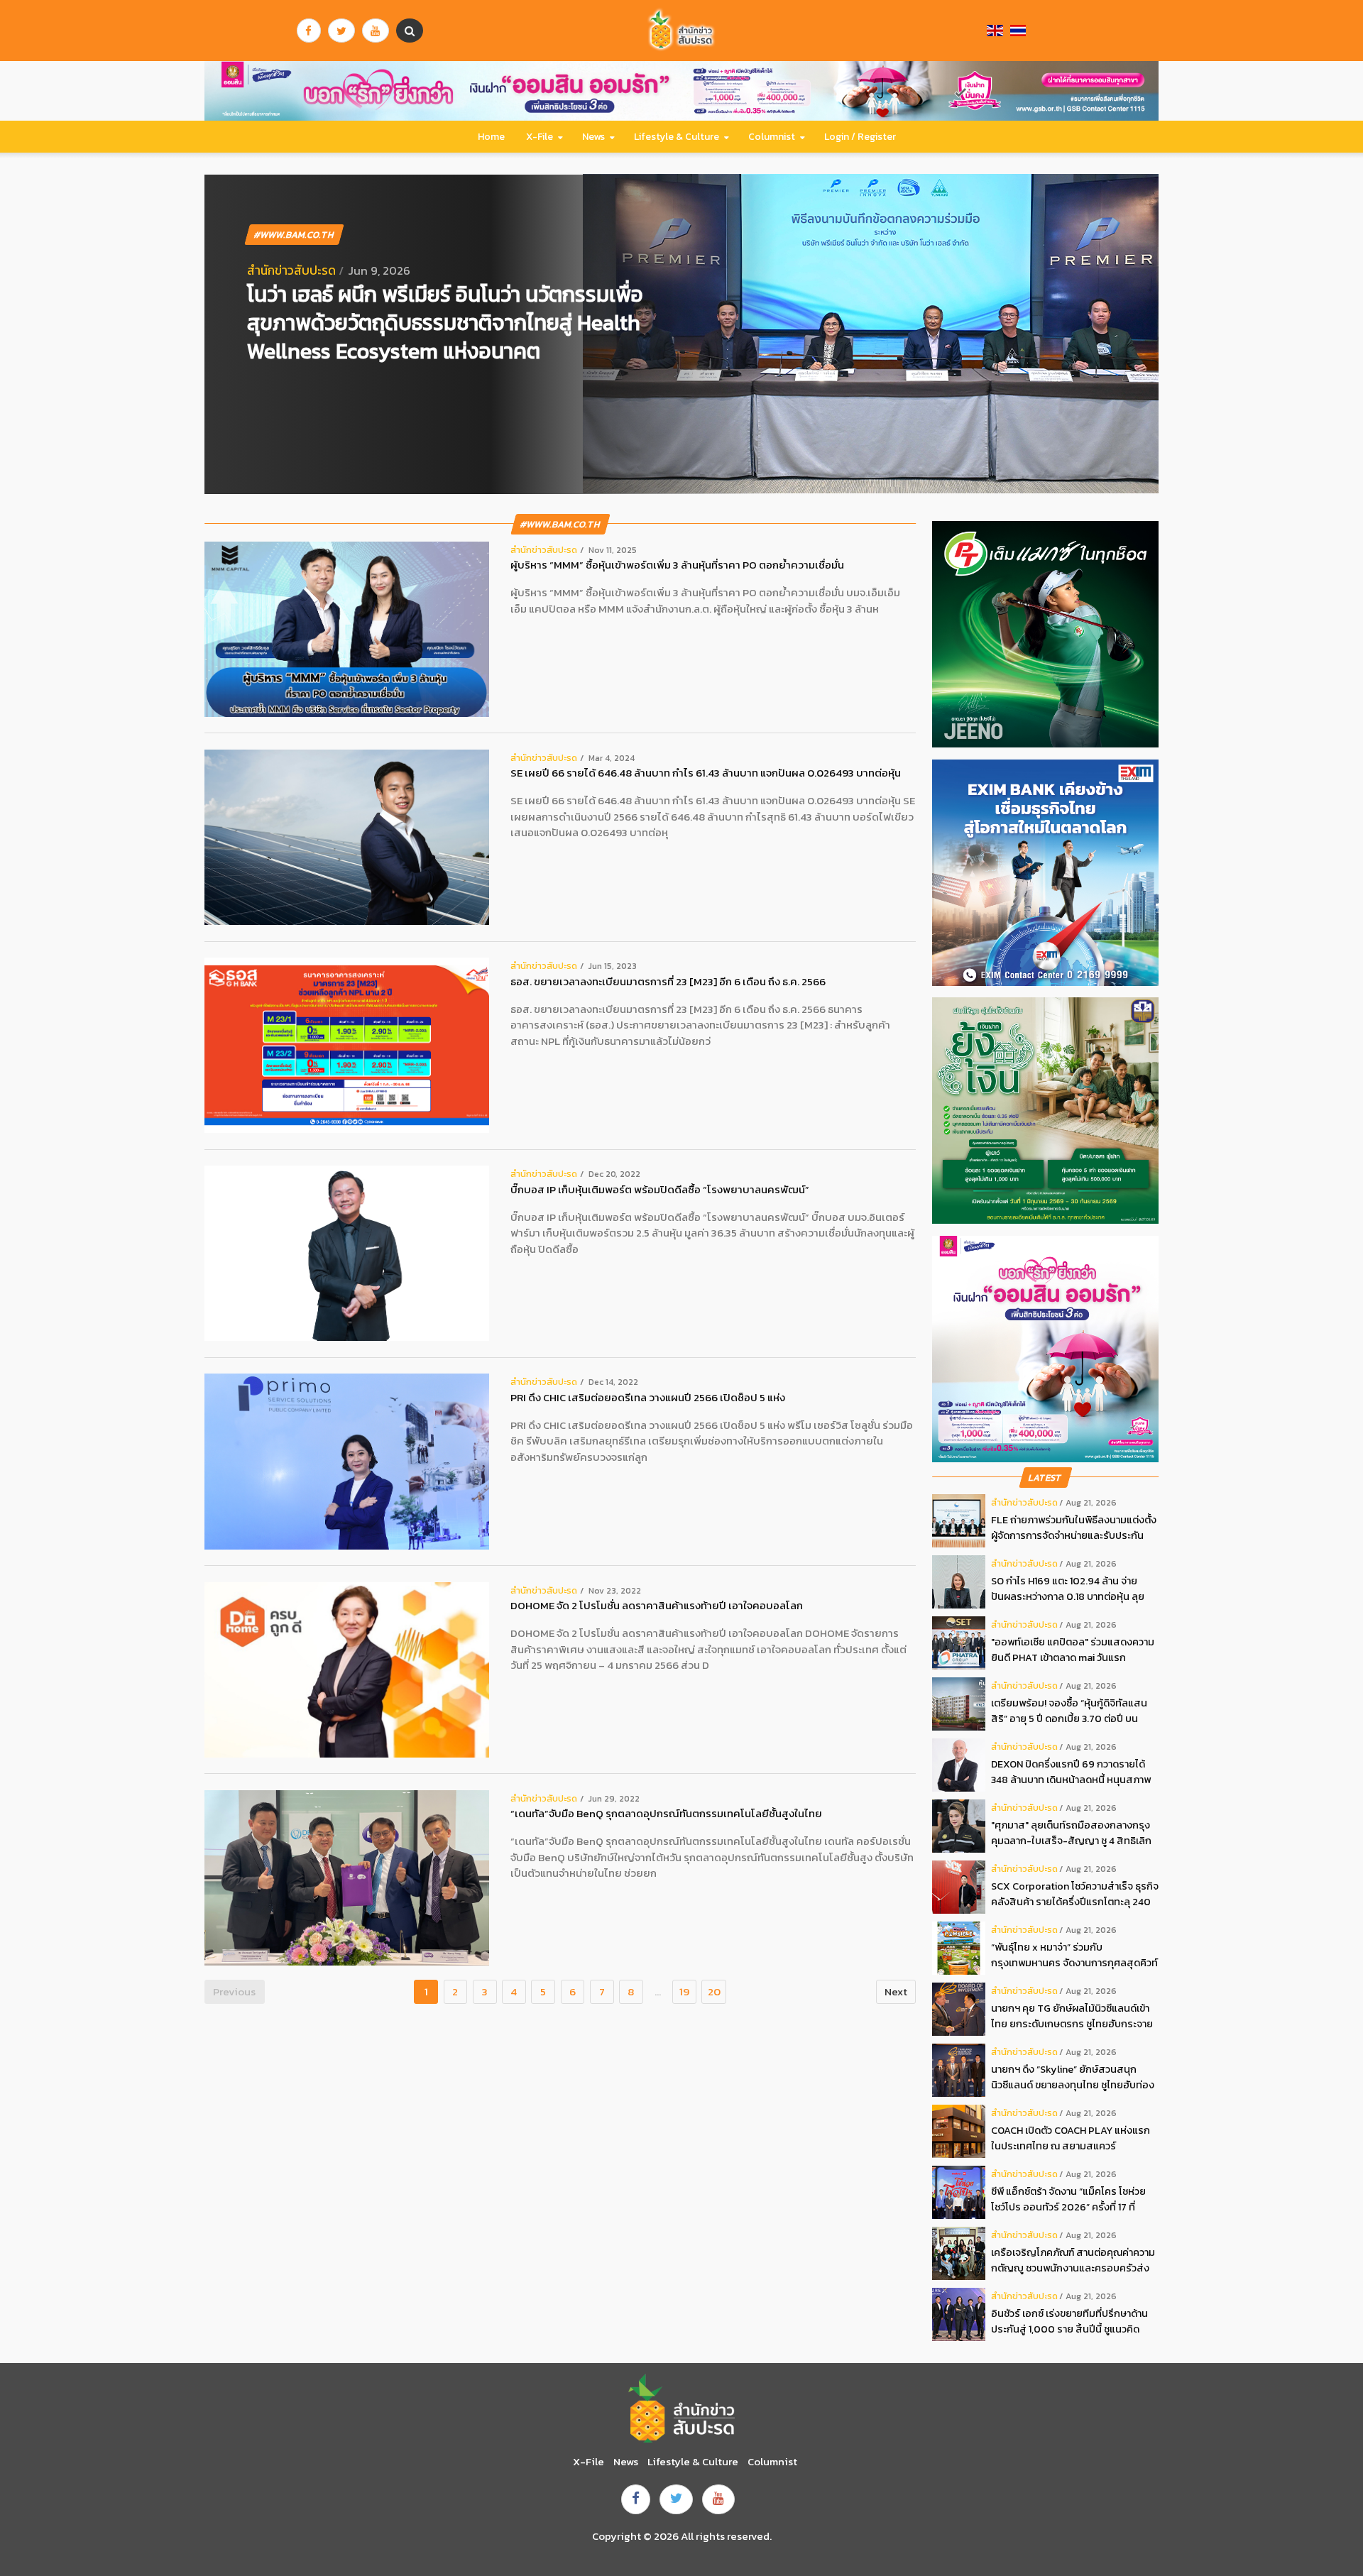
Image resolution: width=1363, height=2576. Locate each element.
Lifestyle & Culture (677, 137)
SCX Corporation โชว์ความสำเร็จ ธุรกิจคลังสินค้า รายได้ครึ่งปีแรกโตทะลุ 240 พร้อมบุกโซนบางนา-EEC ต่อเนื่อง (1075, 1894)
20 (714, 1991)
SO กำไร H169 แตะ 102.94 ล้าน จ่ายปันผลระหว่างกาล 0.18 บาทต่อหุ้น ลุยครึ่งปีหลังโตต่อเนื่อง (1068, 1589)
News (593, 137)
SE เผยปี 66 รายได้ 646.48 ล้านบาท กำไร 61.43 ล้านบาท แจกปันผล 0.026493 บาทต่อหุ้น (706, 773)
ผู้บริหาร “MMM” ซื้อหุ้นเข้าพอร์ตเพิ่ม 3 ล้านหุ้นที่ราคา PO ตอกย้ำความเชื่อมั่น (677, 565)
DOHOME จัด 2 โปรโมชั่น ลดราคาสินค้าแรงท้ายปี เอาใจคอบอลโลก (657, 1606)
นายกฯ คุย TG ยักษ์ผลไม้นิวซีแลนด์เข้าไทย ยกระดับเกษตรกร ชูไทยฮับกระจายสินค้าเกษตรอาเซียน (1072, 2016)
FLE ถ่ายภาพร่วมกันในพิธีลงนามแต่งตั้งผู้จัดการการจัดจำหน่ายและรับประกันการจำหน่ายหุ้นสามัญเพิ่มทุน (1074, 1528)
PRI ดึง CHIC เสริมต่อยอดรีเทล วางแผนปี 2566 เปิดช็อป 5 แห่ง (648, 1398)
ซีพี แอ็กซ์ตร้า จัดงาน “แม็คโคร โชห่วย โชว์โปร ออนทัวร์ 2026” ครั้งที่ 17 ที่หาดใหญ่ (1068, 2199)
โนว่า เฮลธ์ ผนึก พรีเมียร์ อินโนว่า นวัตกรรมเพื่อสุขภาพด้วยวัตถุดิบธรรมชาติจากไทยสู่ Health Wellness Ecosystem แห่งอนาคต (445, 323)
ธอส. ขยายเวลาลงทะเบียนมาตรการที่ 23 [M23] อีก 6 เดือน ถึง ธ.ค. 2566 (668, 982)
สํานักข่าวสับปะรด (291, 270)
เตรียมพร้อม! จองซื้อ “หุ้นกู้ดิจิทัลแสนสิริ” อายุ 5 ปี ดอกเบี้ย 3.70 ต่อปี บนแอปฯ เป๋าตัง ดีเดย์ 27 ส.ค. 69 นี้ (1069, 1711)
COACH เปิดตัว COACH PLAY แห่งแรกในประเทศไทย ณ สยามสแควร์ (1071, 2138)
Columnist (772, 137)
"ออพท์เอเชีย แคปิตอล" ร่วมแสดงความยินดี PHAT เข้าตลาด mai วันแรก (1073, 1650)
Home (491, 137)
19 (684, 1991)
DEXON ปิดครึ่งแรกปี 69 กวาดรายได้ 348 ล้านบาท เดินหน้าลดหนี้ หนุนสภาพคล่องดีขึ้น (1071, 1772)
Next (896, 1991)
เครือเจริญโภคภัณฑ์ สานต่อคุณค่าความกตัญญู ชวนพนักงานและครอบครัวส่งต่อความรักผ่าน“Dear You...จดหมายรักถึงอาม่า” (1073, 2260)
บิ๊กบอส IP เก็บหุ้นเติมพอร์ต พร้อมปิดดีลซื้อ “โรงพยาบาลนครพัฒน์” (660, 1190)
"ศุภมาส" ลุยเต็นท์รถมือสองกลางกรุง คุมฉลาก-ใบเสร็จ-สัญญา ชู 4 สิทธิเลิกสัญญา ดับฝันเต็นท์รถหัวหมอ (1071, 1833)
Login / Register (860, 137)
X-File (540, 137)
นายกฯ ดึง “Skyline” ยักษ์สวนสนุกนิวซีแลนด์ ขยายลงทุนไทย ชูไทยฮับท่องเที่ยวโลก (1073, 2077)
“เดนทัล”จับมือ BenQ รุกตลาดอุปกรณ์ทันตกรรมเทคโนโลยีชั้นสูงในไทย (666, 1814)
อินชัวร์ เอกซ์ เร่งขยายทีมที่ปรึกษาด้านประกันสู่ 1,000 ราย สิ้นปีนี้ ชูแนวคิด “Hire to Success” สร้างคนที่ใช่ (1069, 2322)
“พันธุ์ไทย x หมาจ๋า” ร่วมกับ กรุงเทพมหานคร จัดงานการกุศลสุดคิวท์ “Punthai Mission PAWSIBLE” (1074, 1955)
